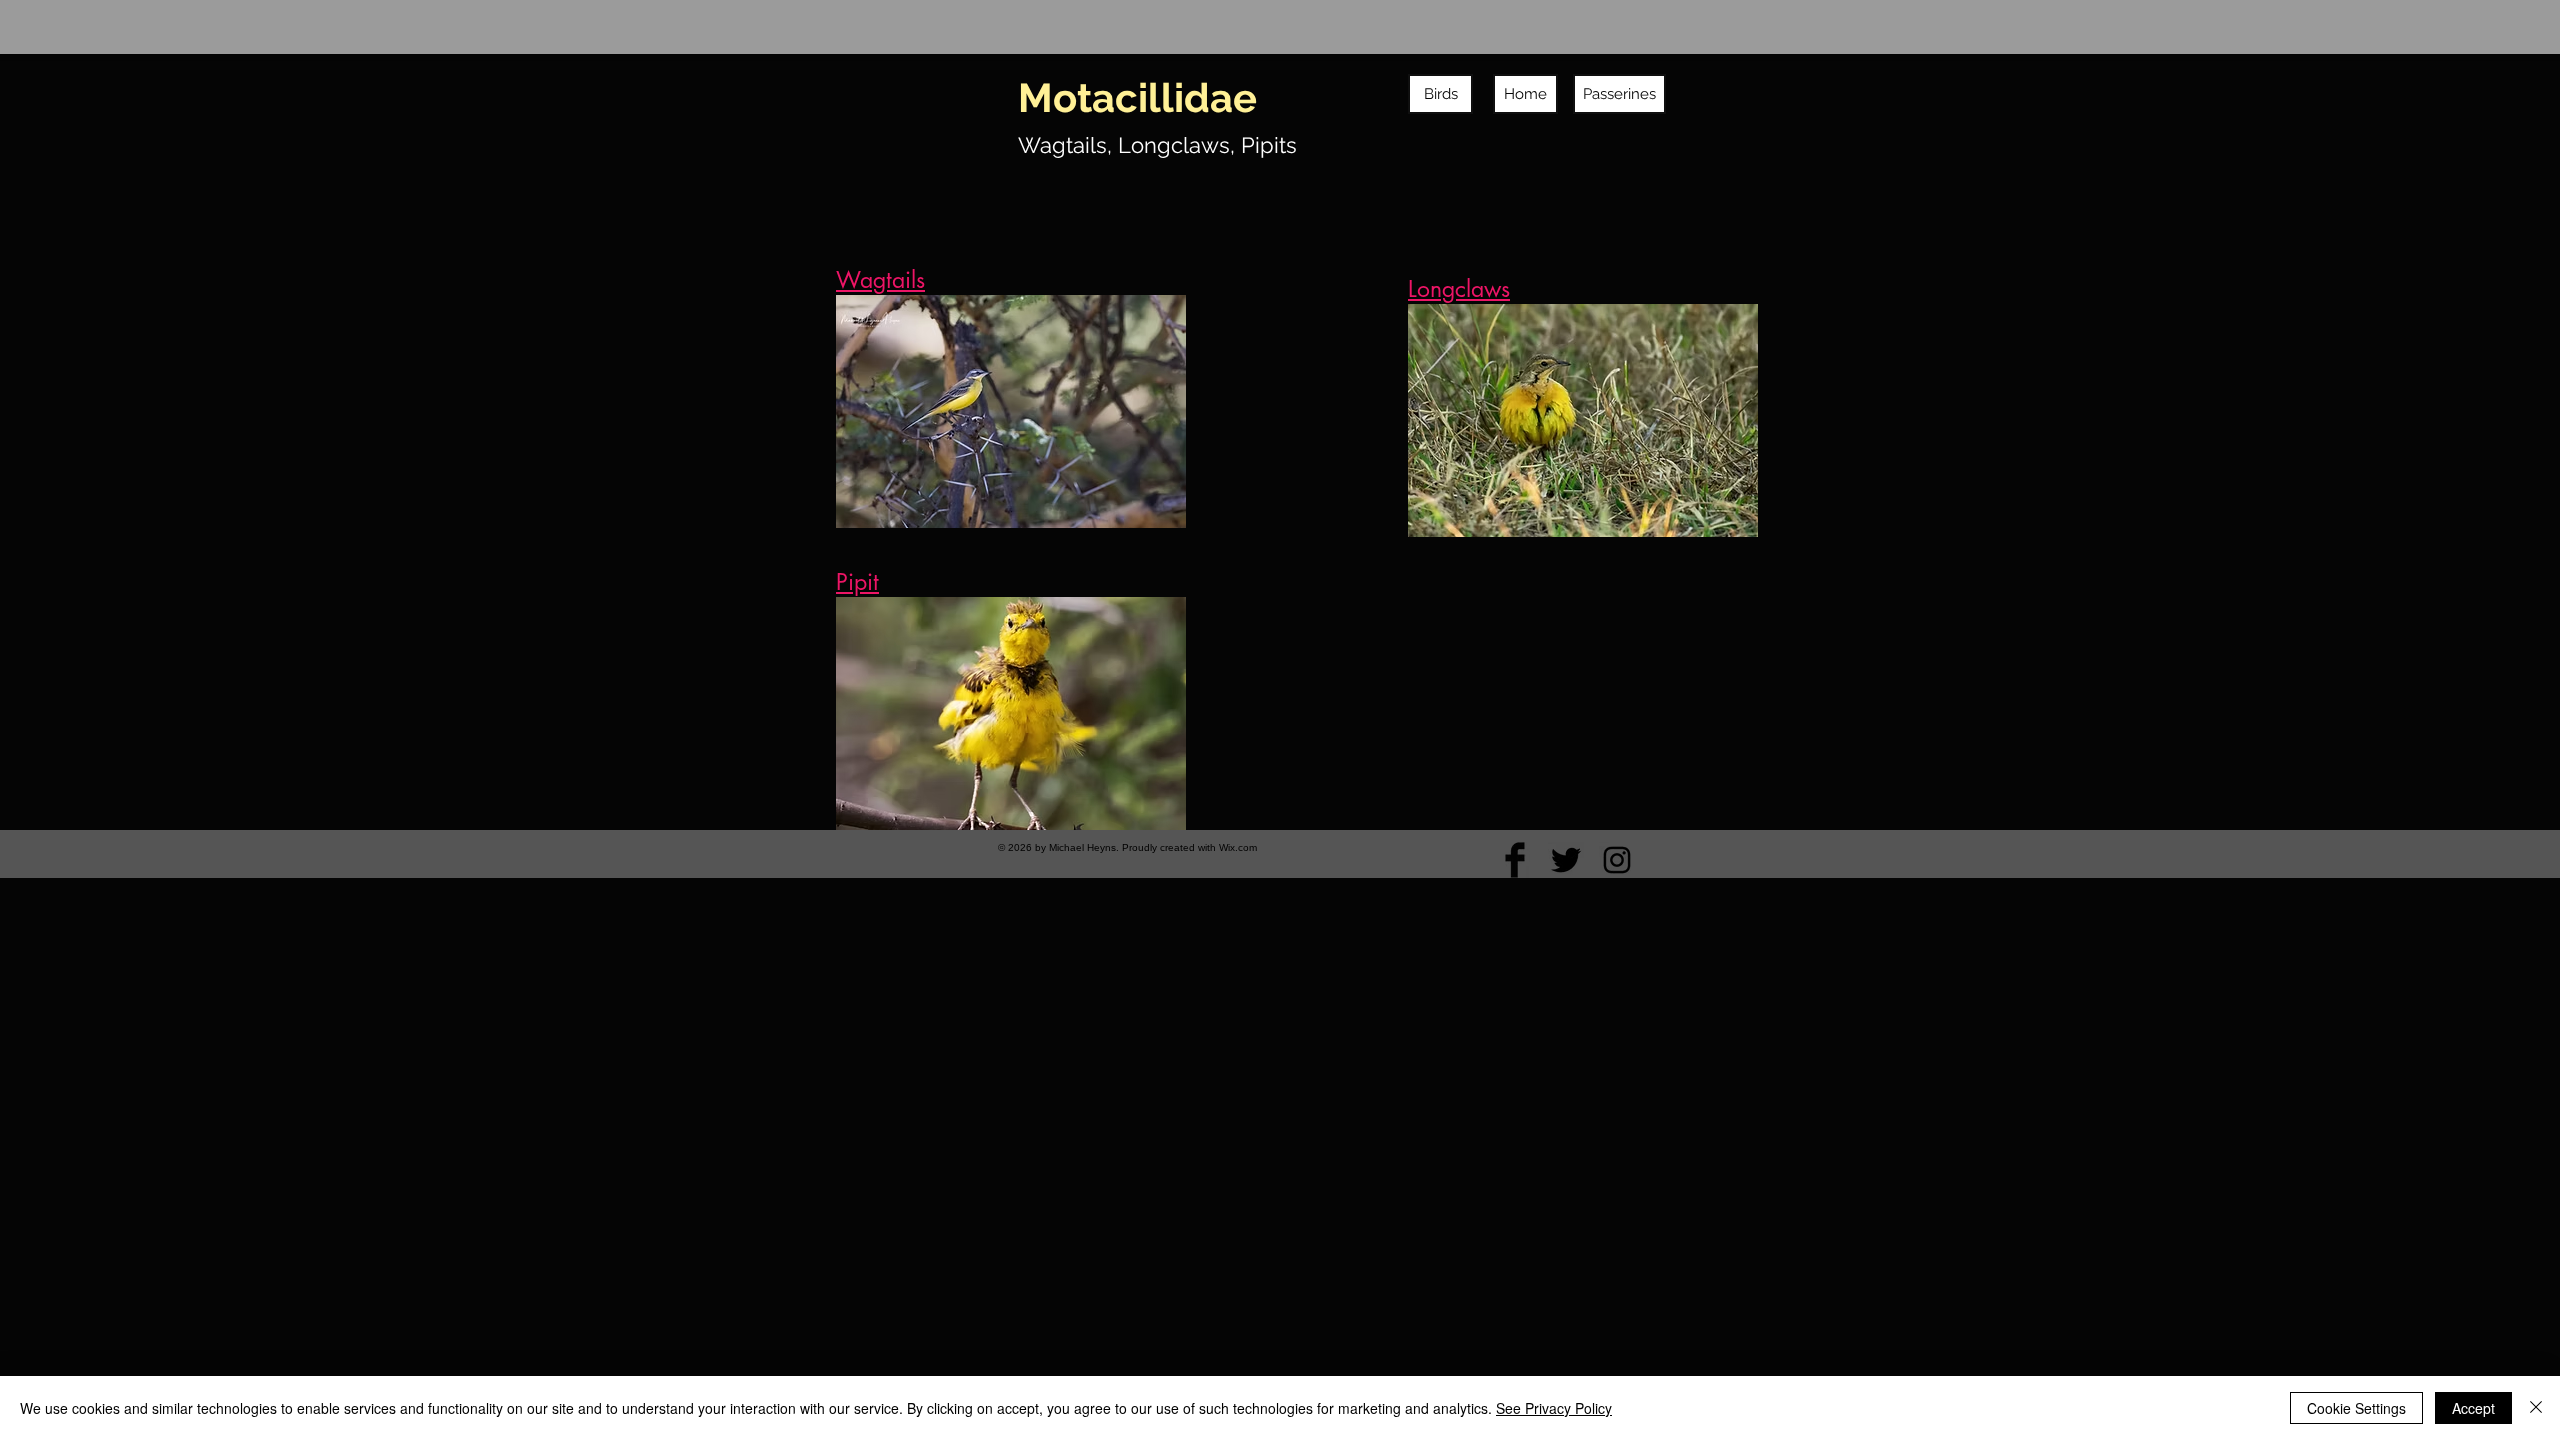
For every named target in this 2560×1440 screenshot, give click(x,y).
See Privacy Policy (1554, 1408)
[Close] (2536, 1408)
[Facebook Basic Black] (1515, 860)
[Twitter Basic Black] (1566, 860)
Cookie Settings (2356, 1408)
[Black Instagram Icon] (1617, 860)
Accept (2473, 1408)
